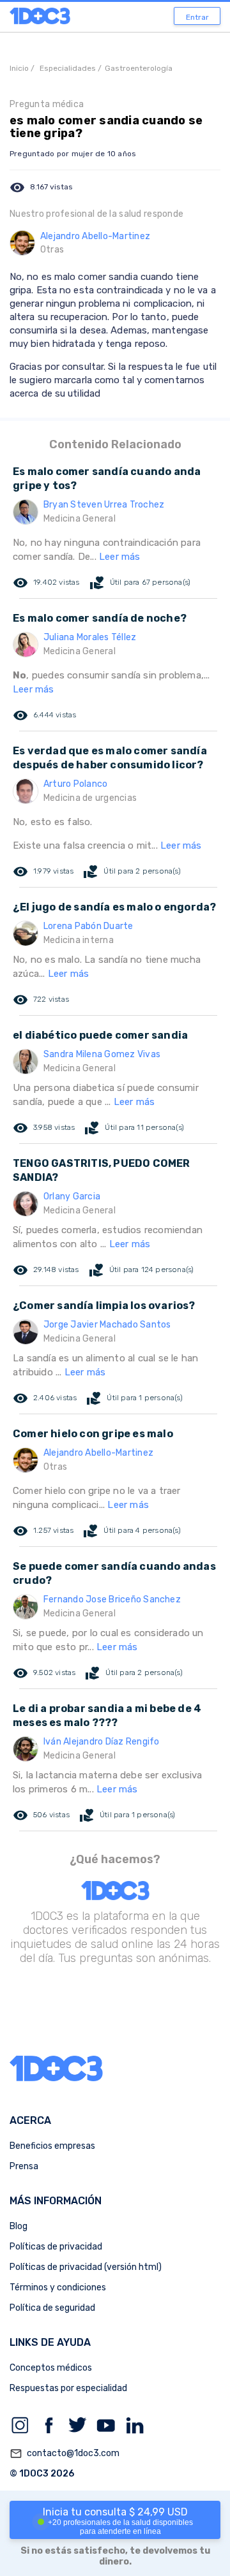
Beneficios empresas (52, 2146)
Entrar (197, 17)
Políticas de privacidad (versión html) (86, 2267)
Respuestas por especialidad (68, 2388)
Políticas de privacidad (56, 2247)
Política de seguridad (52, 2308)
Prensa (24, 2166)
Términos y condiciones (58, 2287)
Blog (19, 2226)
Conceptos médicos (51, 2368)
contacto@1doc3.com (65, 2454)
